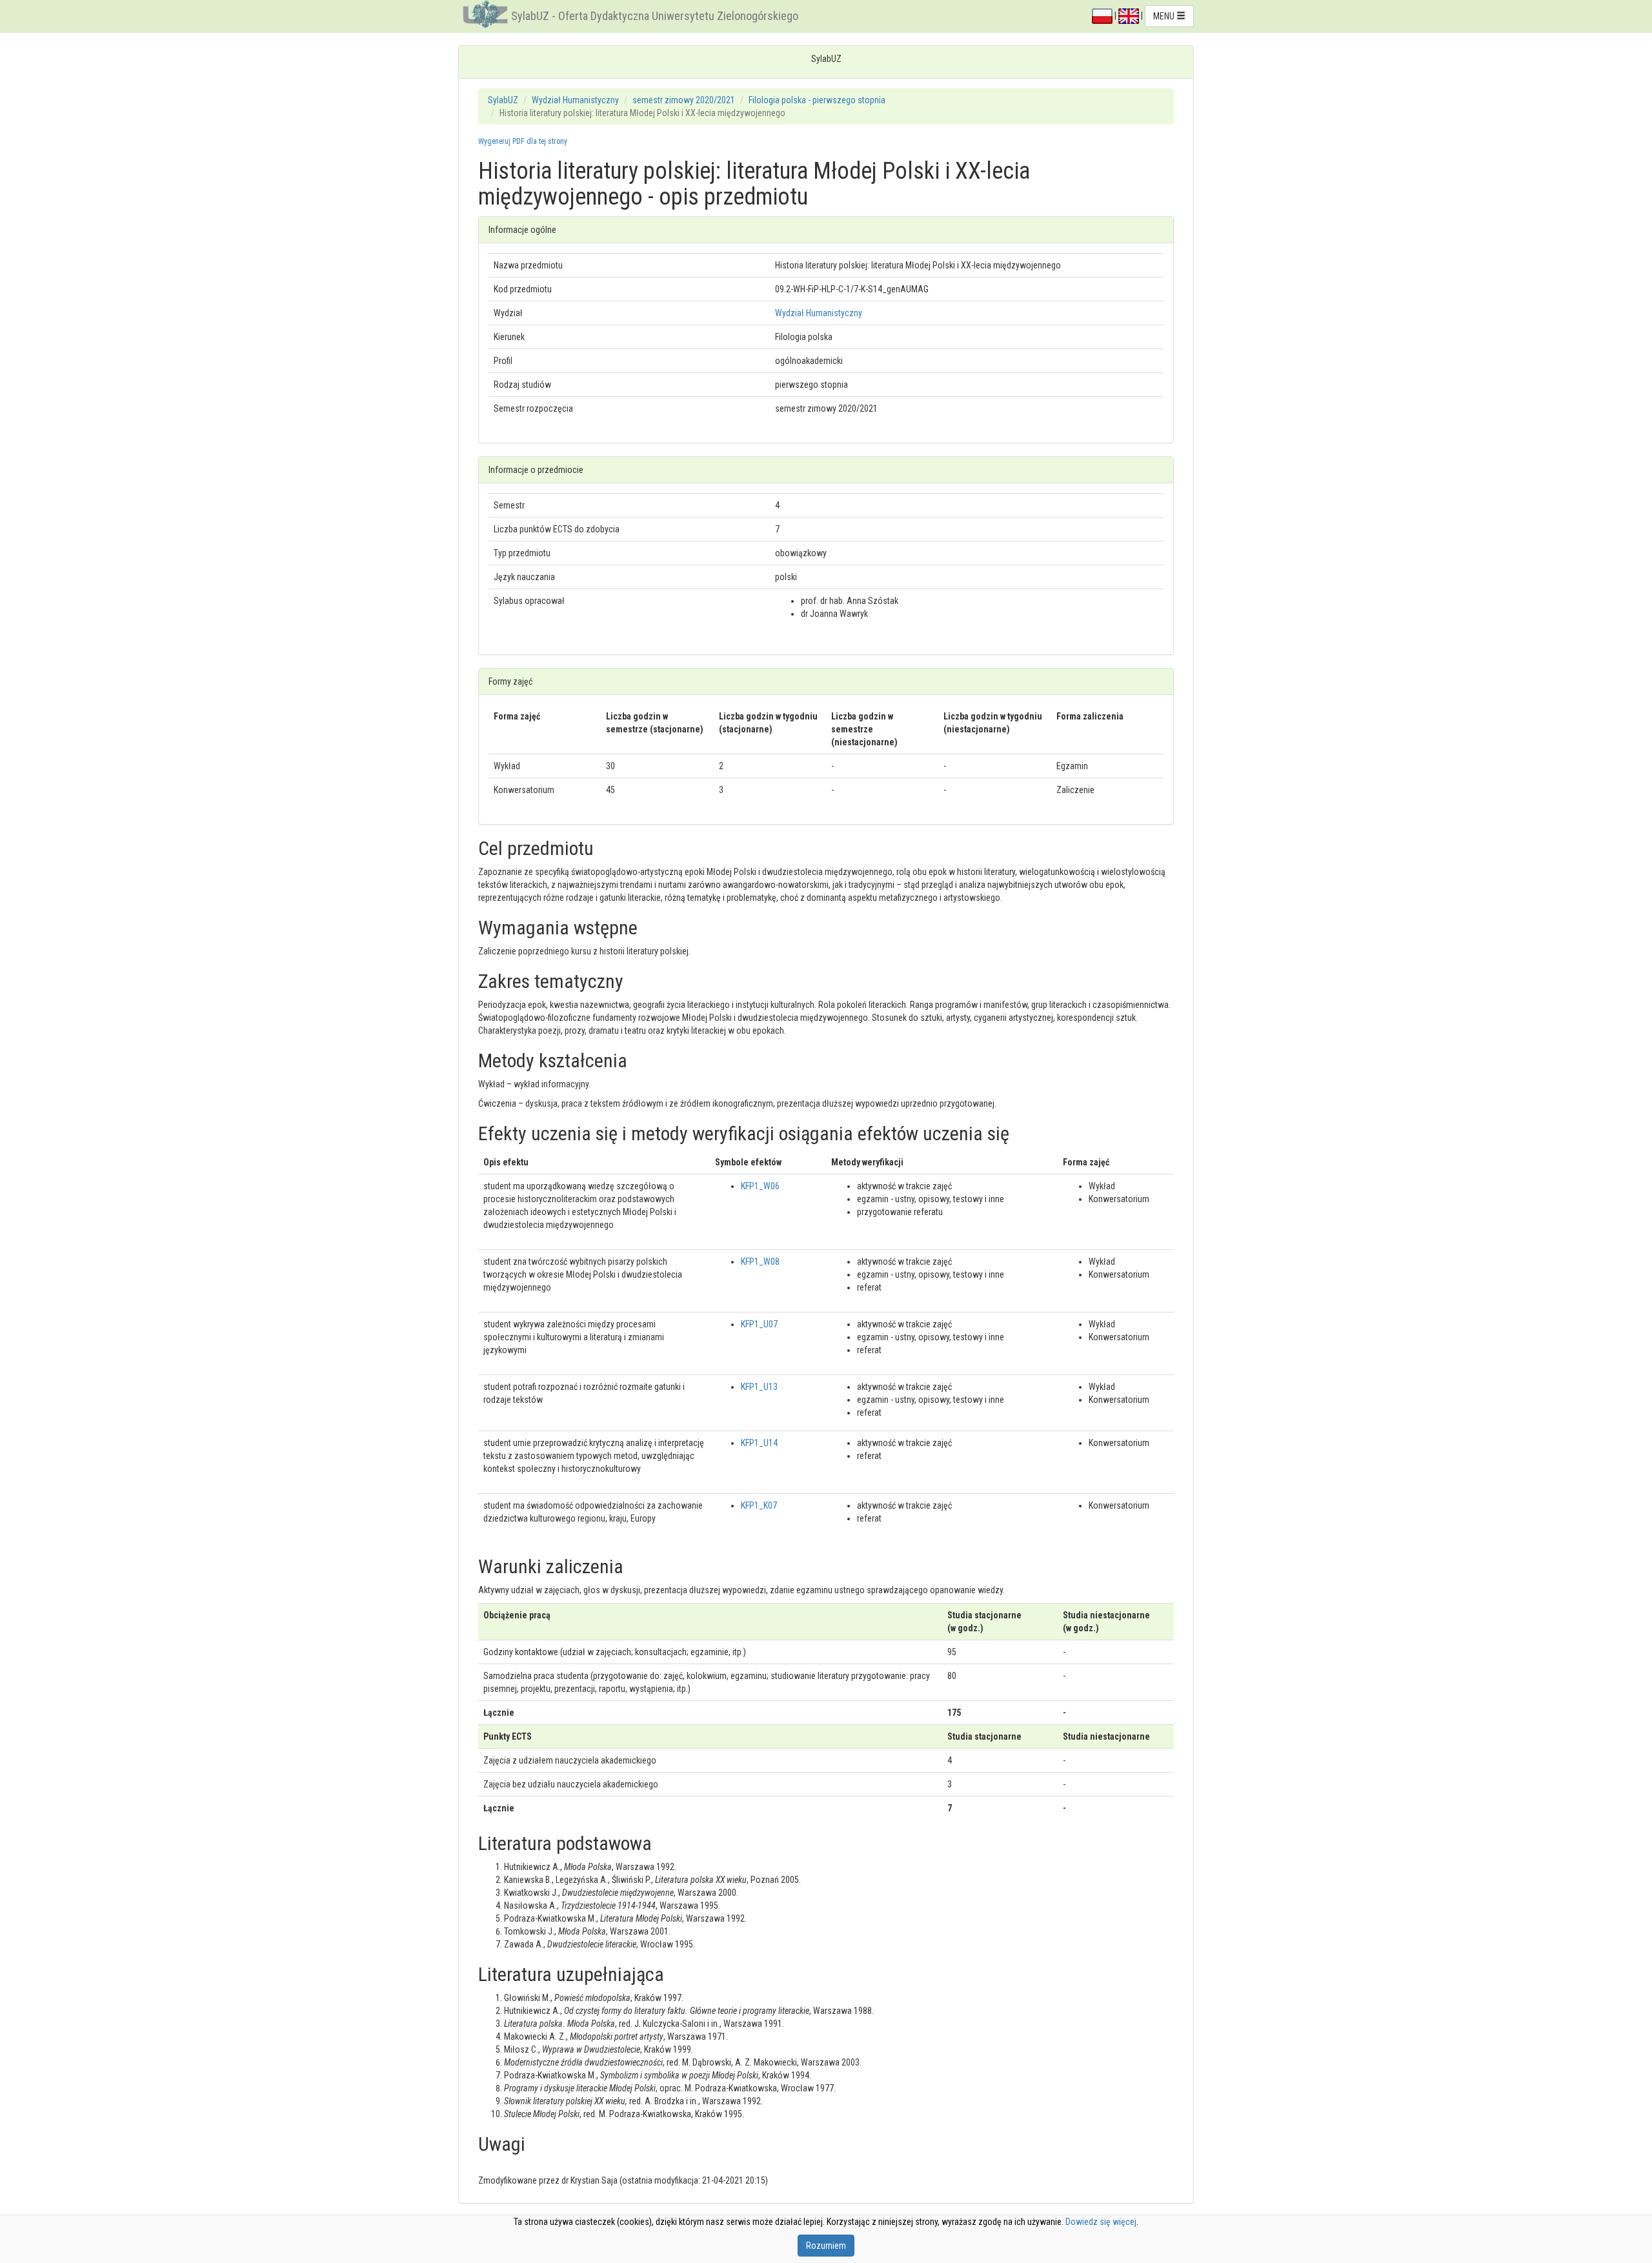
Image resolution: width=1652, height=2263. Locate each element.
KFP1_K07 (759, 1505)
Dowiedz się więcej (1101, 2222)
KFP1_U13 (759, 1387)
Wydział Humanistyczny (575, 100)
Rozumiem (826, 2246)
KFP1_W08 (760, 1262)
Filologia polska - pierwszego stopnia (817, 100)
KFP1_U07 (759, 1324)
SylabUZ (503, 100)
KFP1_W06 (760, 1186)
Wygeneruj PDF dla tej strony (523, 141)
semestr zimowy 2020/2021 (684, 100)
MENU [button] (1165, 16)
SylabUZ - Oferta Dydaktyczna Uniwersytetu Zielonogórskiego (655, 16)
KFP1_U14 (759, 1443)
